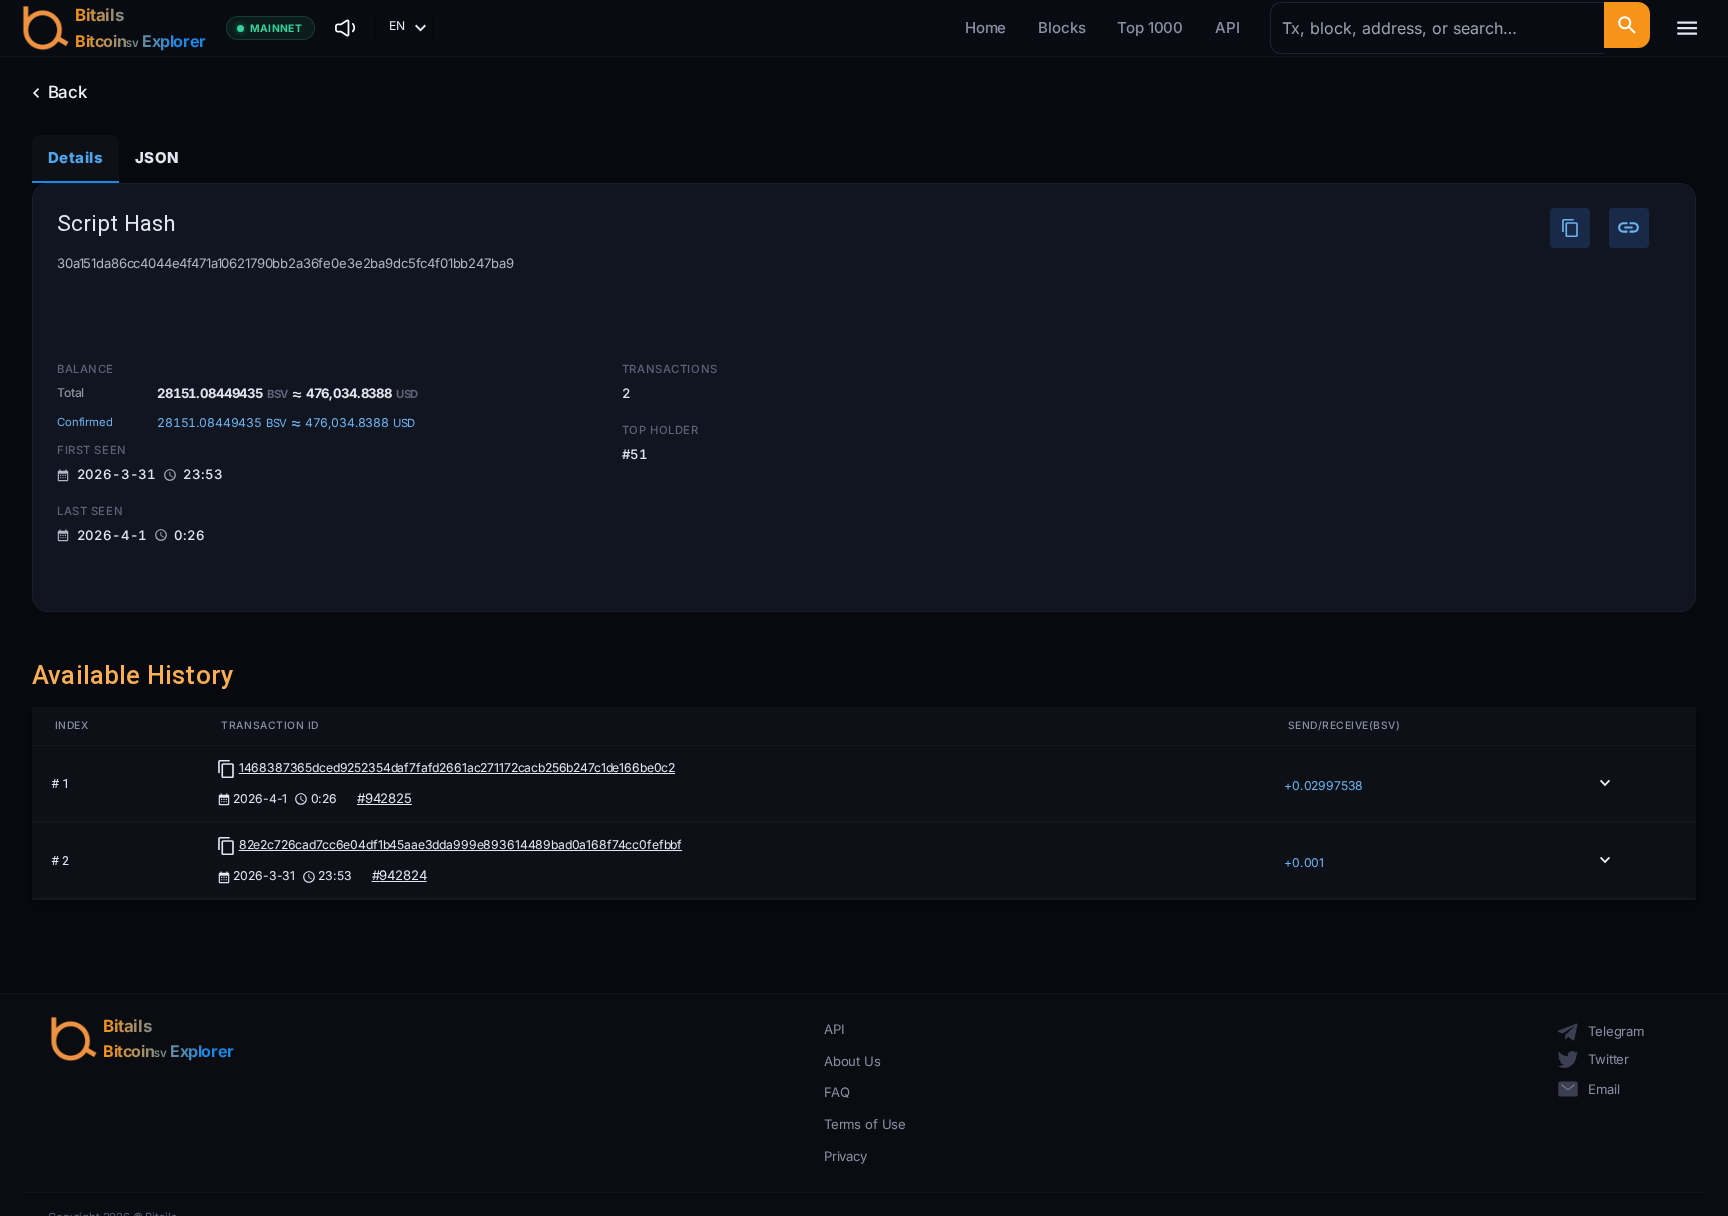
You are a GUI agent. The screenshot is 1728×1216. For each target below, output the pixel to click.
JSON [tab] (157, 157)
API (1227, 27)
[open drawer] (1687, 28)
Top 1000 (1150, 27)
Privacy (845, 1156)
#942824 (399, 875)
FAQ (837, 1092)
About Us (852, 1061)
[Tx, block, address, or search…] (1626, 25)
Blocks (1061, 27)
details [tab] (75, 157)
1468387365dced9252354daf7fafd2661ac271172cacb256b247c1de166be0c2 (457, 767)
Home (985, 27)
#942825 (384, 798)
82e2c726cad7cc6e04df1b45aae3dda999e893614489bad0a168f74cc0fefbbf (460, 844)
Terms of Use (865, 1124)
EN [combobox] (397, 25)
